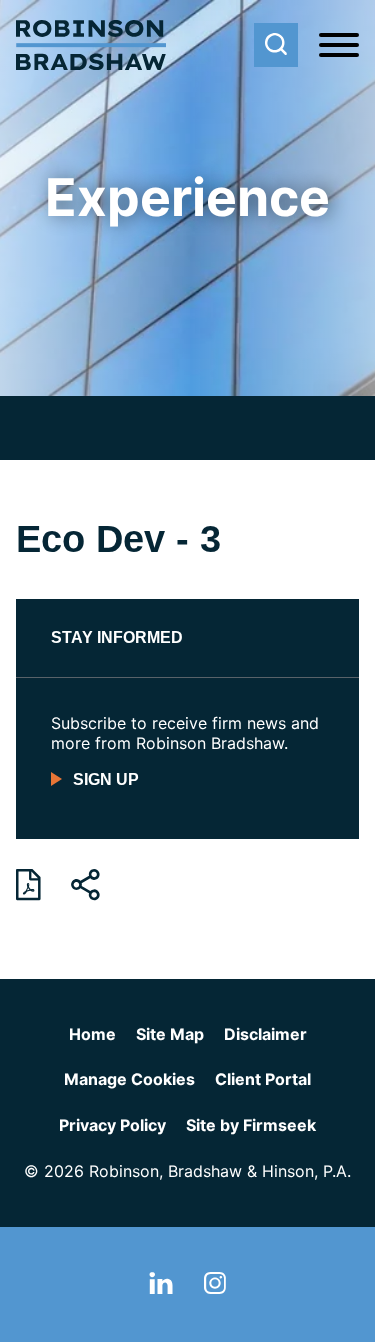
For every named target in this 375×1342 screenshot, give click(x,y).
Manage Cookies (129, 1079)
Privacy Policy (112, 1125)
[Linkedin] (161, 1288)
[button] (85, 885)
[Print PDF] (28, 885)
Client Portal (263, 1079)
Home (92, 1034)
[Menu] (339, 46)
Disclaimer (265, 1034)
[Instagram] (215, 1288)
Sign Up (106, 779)
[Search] (276, 45)
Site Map (170, 1034)
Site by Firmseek (251, 1125)
